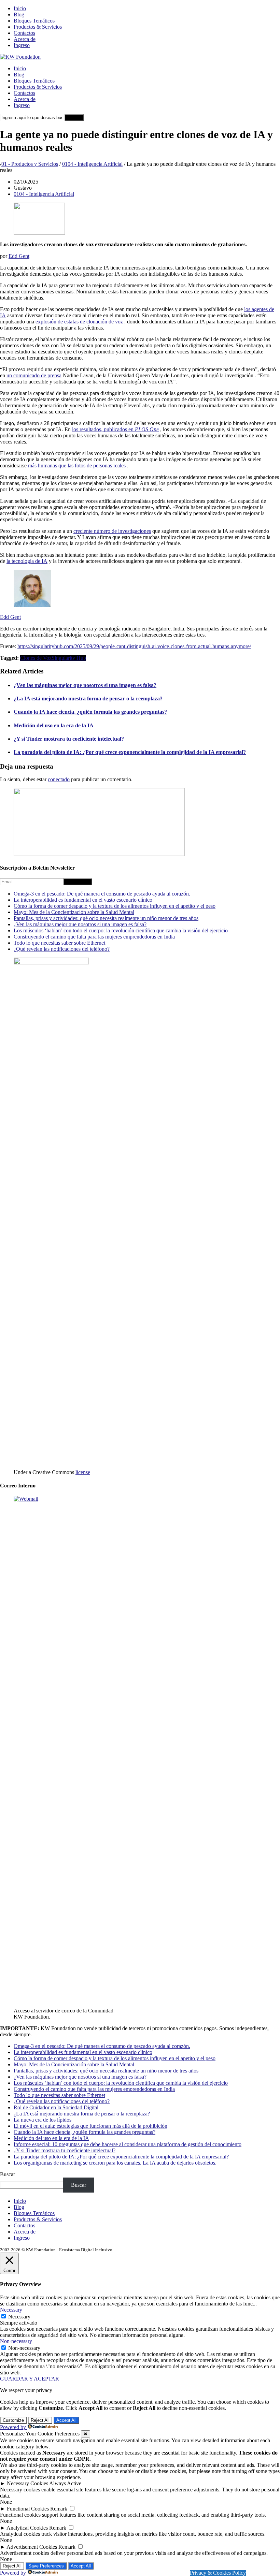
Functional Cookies (28, 2509)
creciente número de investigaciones (112, 531)
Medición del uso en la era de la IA (54, 725)
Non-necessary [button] (16, 2341)
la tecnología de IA (27, 561)
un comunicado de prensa (34, 375)
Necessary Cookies (27, 2483)
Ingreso (22, 45)
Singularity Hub (69, 658)
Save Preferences (46, 2566)
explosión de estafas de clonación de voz (79, 322)
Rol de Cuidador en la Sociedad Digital (56, 2107)
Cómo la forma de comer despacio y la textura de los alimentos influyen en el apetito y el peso (115, 906)
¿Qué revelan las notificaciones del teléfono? (62, 949)
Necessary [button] (11, 2310)
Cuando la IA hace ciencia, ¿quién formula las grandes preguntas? (90, 712)
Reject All (40, 2420)
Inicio (20, 8)
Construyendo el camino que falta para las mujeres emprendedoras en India (94, 937)
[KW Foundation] (20, 57)
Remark (59, 2509)
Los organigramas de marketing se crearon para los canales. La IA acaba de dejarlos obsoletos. (115, 2163)
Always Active (65, 2483)
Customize (13, 2420)
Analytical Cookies (27, 2528)
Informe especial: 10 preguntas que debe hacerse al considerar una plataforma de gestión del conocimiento (128, 2144)
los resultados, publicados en (115, 429)
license (83, 1472)
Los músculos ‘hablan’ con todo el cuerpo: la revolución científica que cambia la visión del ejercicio (121, 930)
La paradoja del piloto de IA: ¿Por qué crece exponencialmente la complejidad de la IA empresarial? (130, 752)
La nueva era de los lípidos (43, 2120)
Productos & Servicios (38, 27)
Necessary (19, 2317)
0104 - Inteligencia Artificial (92, 164)
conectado (59, 779)
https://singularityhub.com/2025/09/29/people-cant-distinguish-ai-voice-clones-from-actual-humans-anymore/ (134, 646)
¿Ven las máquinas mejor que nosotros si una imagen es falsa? (85, 685)
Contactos (24, 33)
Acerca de (25, 39)
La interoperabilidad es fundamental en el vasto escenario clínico (83, 900)
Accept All (66, 2420)
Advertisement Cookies (32, 2547)
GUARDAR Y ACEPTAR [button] (30, 2379)
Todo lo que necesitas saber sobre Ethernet (59, 943)
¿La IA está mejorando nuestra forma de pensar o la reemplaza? (88, 698)
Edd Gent (19, 256)
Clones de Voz (36, 658)
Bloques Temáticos (34, 21)
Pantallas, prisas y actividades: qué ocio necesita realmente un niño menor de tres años (106, 918)
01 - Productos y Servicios (30, 164)
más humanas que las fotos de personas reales (77, 465)
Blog (19, 14)
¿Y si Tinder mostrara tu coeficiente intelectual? (69, 739)
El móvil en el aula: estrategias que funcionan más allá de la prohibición (90, 2126)
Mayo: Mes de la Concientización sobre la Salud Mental (74, 912)
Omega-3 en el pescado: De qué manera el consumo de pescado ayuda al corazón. (102, 894)
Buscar (8, 2174)
